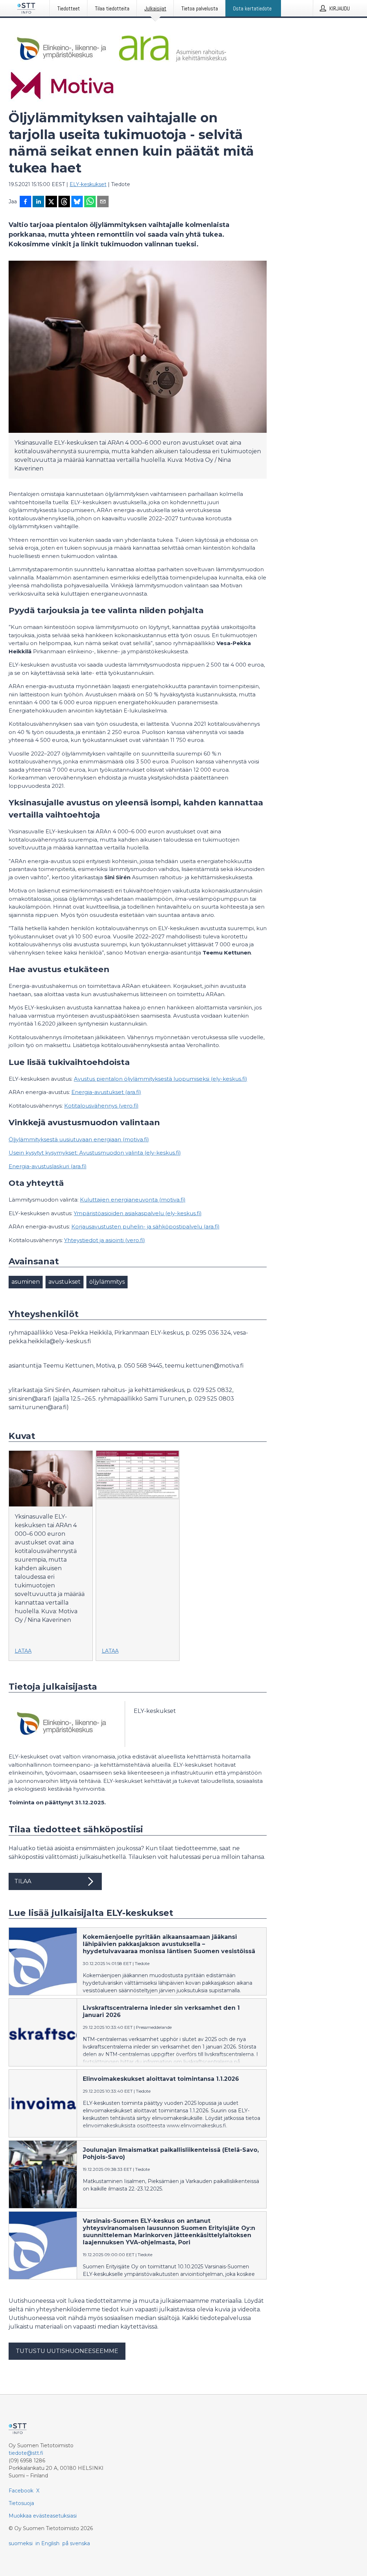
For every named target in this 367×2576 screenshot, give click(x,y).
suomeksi (21, 2543)
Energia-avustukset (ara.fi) (106, 1092)
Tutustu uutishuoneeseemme (67, 2351)
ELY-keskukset (88, 184)
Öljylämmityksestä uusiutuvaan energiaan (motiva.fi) (79, 1139)
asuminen (26, 1282)
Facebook (21, 2491)
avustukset (65, 1282)
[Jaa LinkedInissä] (38, 202)
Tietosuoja (21, 2503)
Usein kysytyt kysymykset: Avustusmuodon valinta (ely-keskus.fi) (95, 1153)
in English (47, 2543)
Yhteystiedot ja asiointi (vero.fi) (105, 1240)
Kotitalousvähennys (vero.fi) (101, 1106)
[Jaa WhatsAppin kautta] (90, 202)
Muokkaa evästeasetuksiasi (43, 2516)
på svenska (76, 2543)
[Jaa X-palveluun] (51, 202)
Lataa (23, 1651)
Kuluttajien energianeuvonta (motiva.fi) (133, 1200)
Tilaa (23, 1881)
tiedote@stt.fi (26, 2453)
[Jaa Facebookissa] (25, 202)
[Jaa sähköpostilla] (103, 202)
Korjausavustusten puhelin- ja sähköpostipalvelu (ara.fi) (146, 1227)
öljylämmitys (107, 1282)
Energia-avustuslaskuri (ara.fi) (48, 1166)
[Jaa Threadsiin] (64, 202)
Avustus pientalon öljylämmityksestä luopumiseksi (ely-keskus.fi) (161, 1079)
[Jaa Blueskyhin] (77, 202)
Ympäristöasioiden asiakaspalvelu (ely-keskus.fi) (138, 1213)
